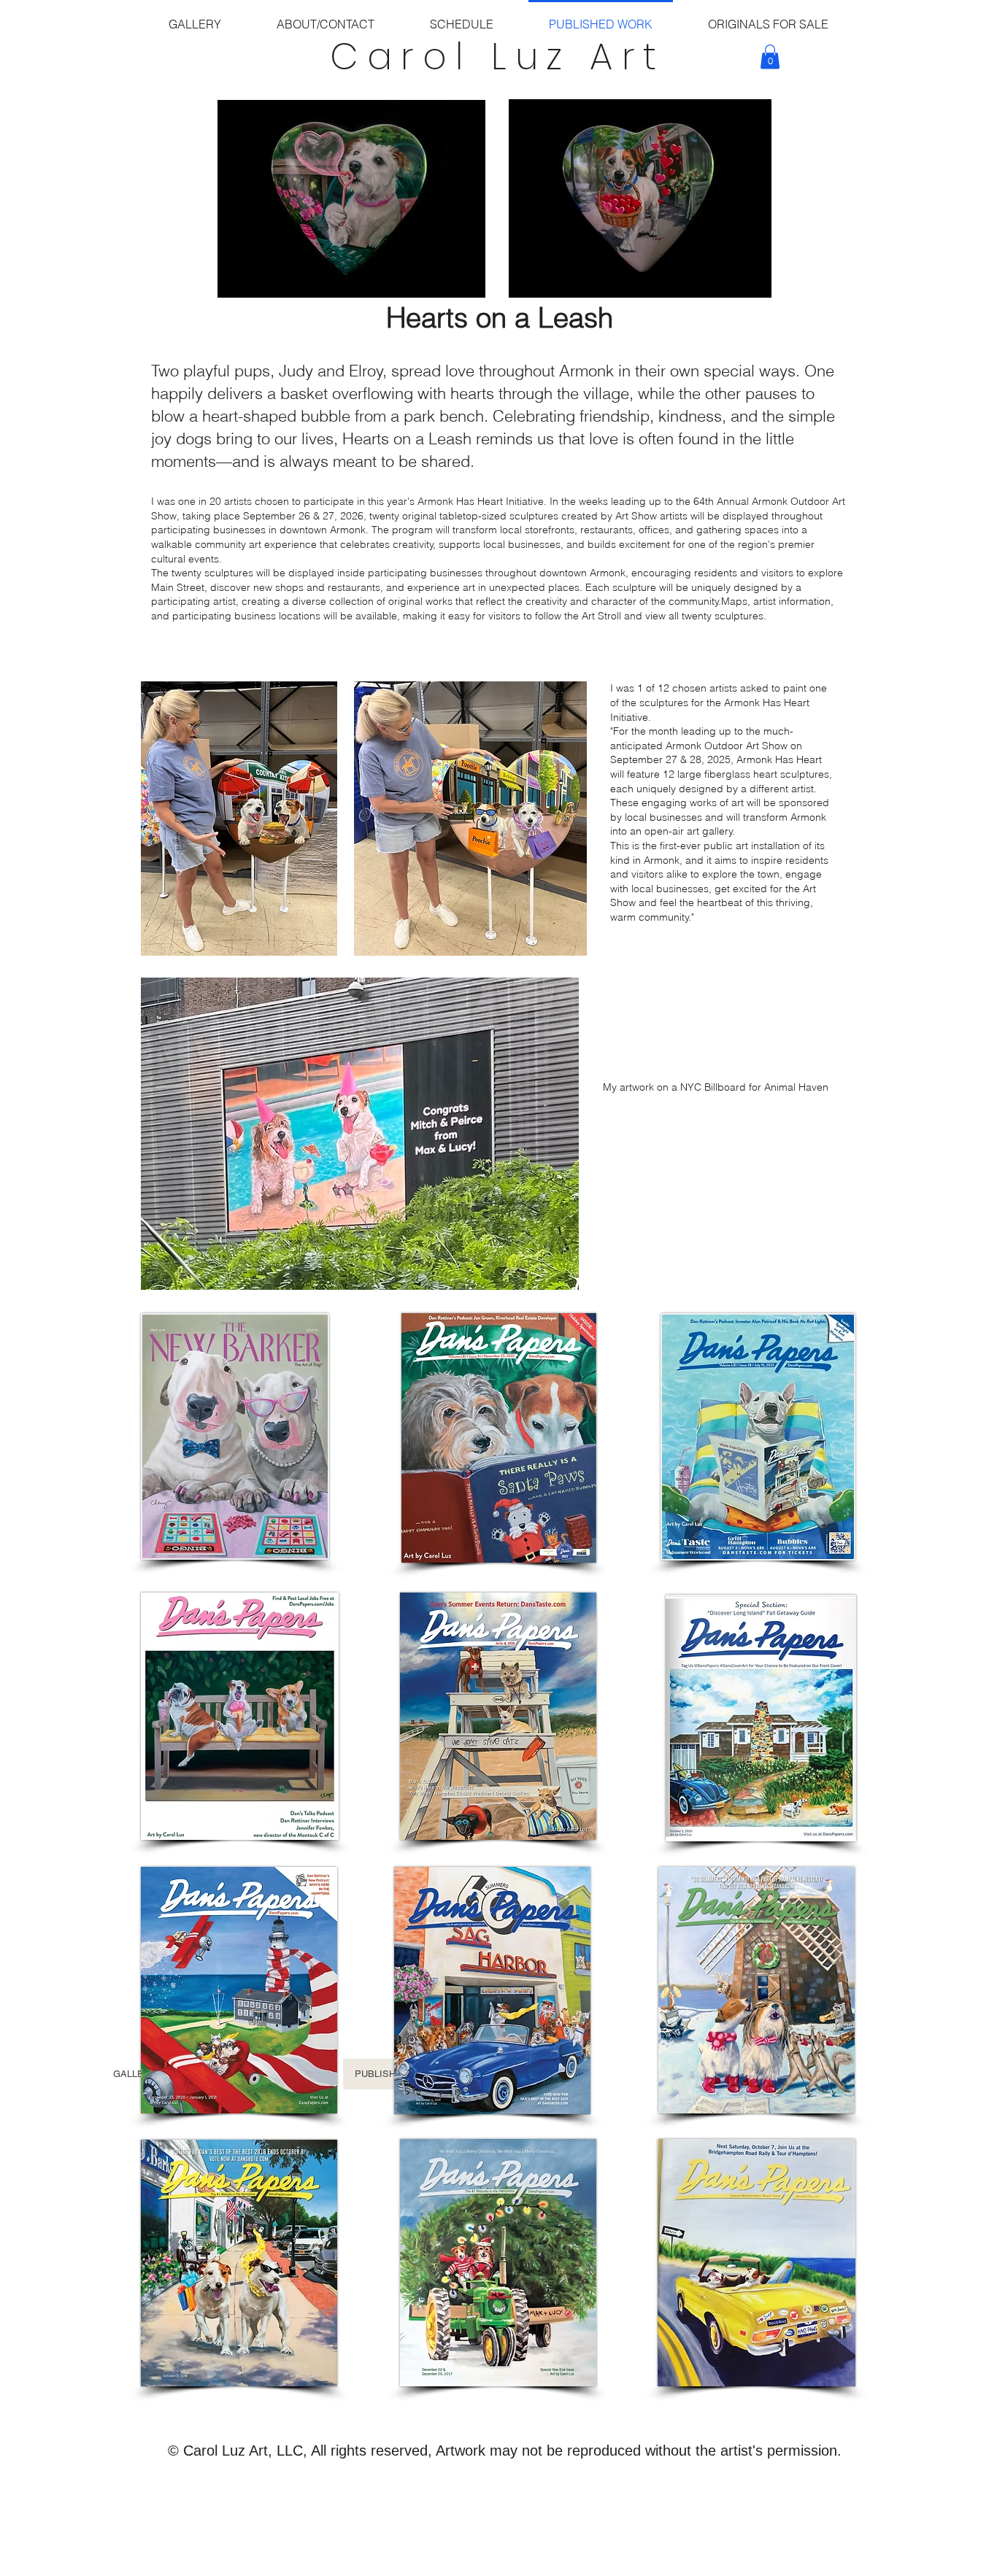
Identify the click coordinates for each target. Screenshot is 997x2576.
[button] (770, 57)
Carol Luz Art (498, 57)
